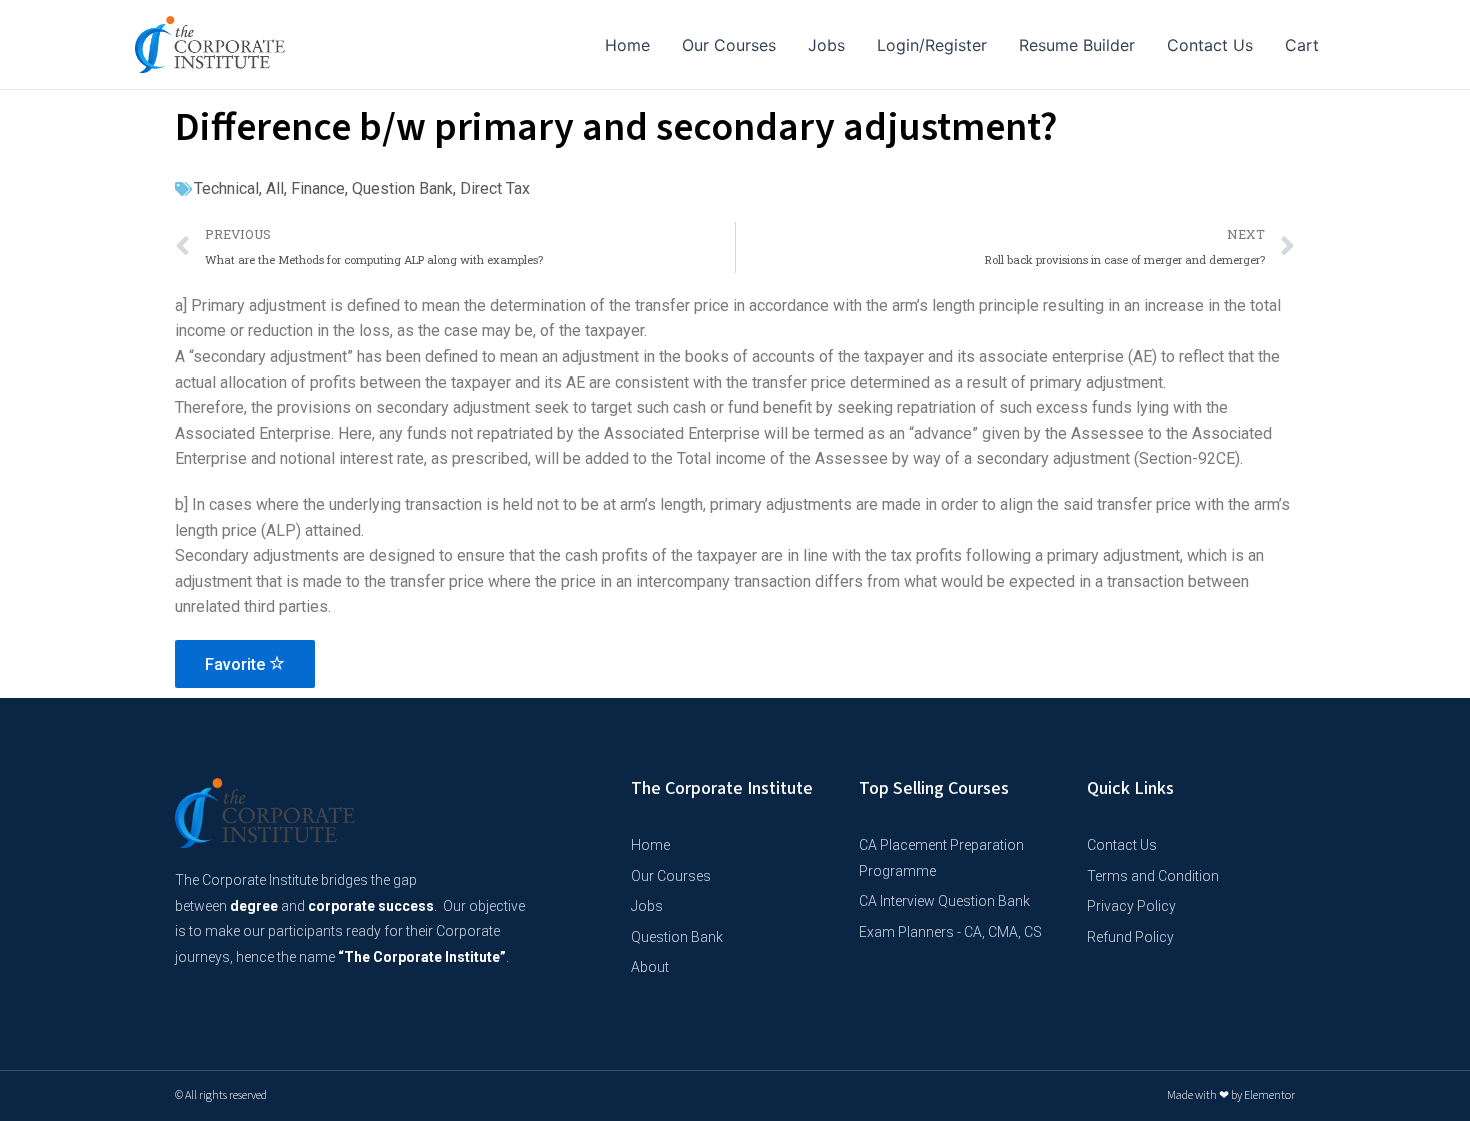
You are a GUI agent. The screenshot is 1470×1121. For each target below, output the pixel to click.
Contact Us (1210, 45)
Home (627, 45)
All (275, 188)
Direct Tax (495, 188)
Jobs (826, 45)
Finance (318, 188)
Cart (1302, 45)
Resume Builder (1077, 45)
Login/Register (932, 45)
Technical (226, 188)
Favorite (237, 664)
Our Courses (729, 45)
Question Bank (402, 188)
